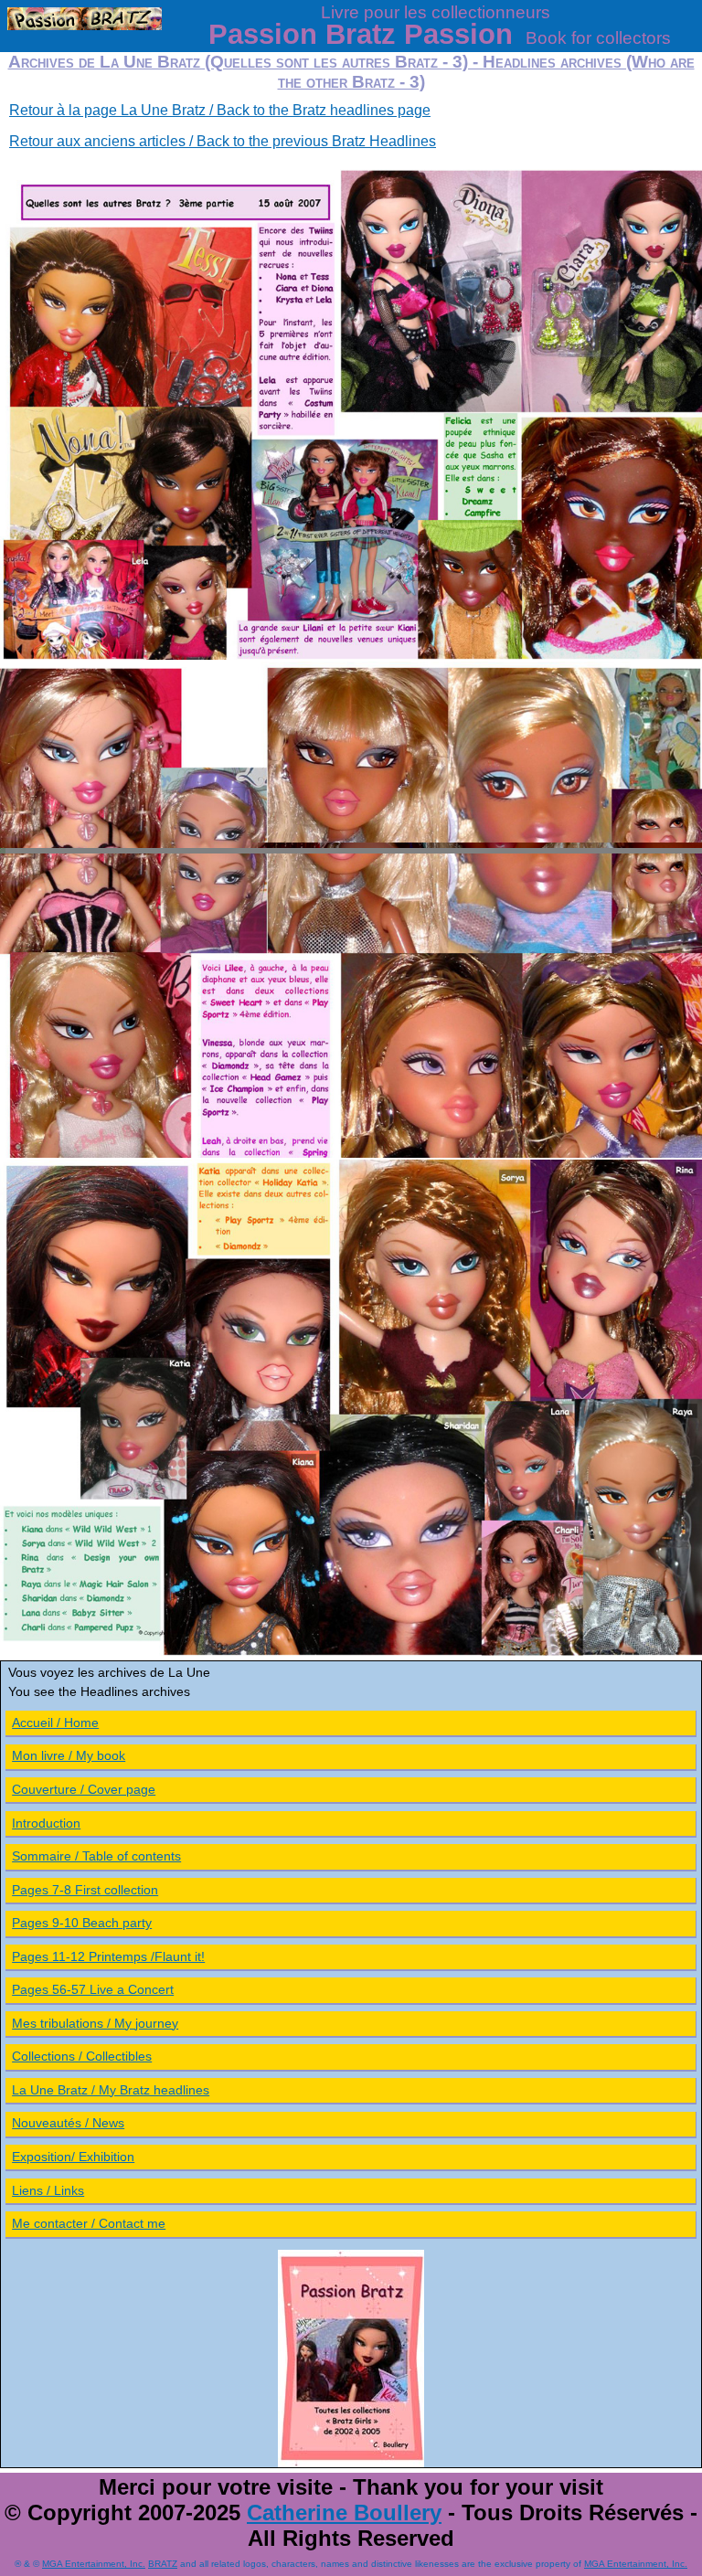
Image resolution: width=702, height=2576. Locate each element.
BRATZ (163, 2564)
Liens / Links (48, 2190)
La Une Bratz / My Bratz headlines (111, 2090)
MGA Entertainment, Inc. (94, 2564)
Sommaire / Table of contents (96, 1856)
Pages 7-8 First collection (85, 1890)
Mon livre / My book (69, 1755)
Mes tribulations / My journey (95, 2023)
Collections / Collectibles (82, 2056)
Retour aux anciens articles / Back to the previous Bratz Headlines (223, 141)
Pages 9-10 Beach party (82, 1923)
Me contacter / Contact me (89, 2223)
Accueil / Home (55, 1723)
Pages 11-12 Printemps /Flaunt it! (108, 1956)
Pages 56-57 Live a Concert (93, 1989)
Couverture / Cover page (84, 1789)
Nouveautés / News (68, 2123)
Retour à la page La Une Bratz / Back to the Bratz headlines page (220, 110)
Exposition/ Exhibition (73, 2157)
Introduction (46, 1823)
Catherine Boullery (344, 2512)
